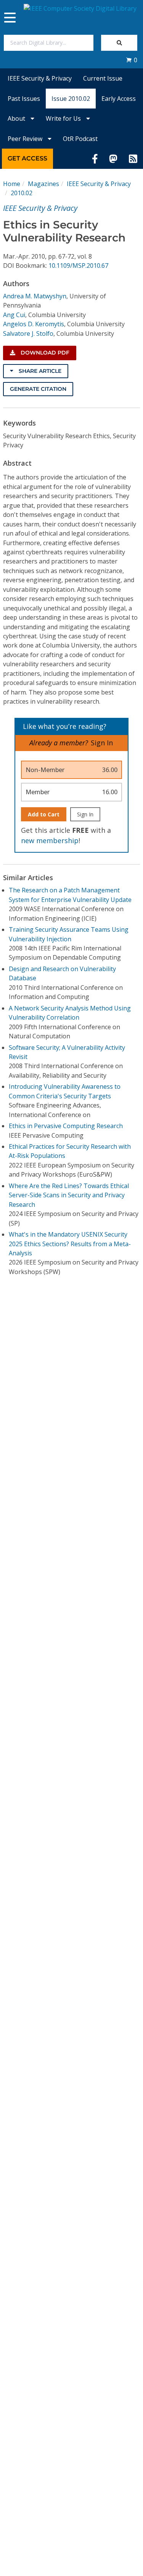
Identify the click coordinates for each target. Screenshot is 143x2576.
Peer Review (26, 139)
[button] (132, 60)
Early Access (119, 99)
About (17, 118)
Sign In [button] (102, 743)
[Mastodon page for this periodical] (113, 159)
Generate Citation (38, 389)
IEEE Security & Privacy (40, 78)
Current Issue (103, 78)
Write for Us (64, 118)
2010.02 (22, 193)
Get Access (27, 158)
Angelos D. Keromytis (34, 324)
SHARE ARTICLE (39, 371)
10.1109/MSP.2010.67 (78, 266)
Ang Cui (14, 315)
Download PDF (44, 353)
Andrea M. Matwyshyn (35, 296)
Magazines (43, 184)
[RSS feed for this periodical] (133, 159)
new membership (50, 840)
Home (12, 184)
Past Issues (24, 99)
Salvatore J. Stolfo (28, 334)
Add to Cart (44, 814)
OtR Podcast (80, 139)
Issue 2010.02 (71, 99)
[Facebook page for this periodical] (95, 159)
